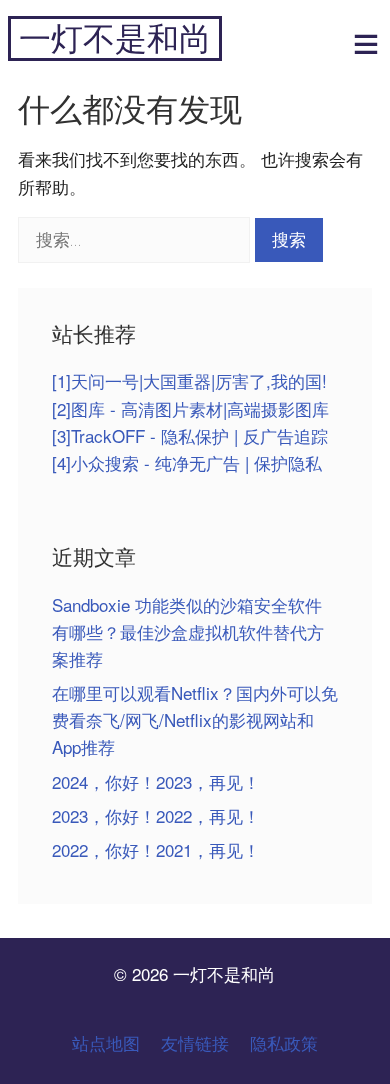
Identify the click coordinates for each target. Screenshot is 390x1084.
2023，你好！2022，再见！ (156, 815)
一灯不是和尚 (115, 38)
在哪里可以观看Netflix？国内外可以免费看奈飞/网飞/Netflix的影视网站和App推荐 (195, 719)
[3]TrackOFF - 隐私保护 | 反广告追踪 (190, 435)
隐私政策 (284, 1042)
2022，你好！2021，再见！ (156, 849)
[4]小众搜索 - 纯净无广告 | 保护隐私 (187, 462)
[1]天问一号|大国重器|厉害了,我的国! (189, 380)
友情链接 (195, 1042)
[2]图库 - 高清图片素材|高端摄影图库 (190, 408)
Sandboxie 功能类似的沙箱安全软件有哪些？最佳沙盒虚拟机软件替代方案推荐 (188, 631)
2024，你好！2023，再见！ (156, 781)
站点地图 (106, 1042)
